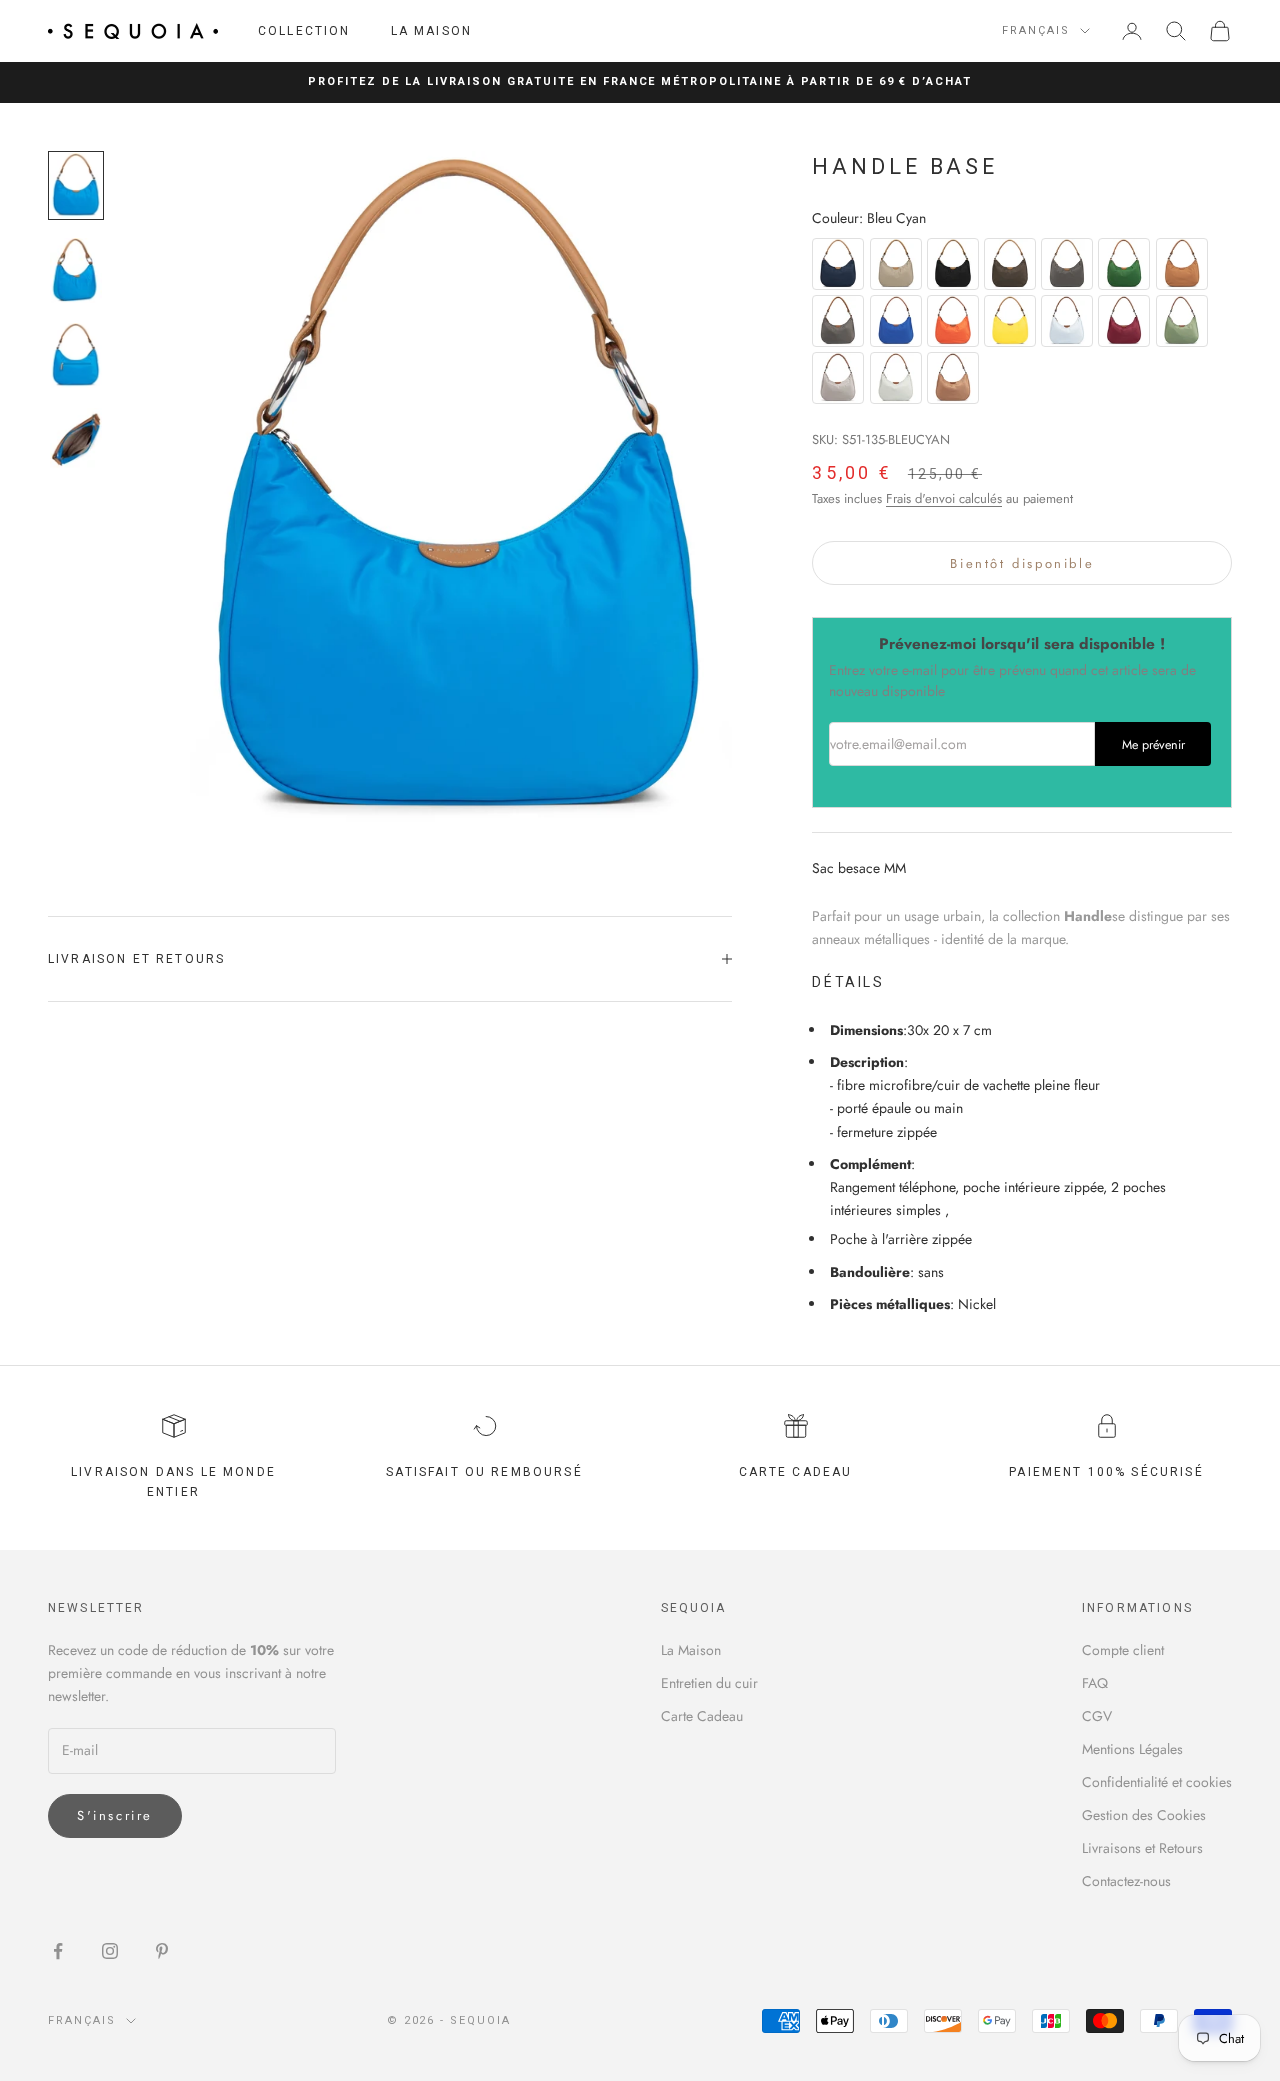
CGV (1097, 1716)
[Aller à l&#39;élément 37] (76, 185)
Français (1036, 30)
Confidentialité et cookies (1157, 1782)
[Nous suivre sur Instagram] (110, 1951)
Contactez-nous (1126, 1881)
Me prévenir (1153, 745)
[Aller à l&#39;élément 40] (76, 440)
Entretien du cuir (709, 1683)
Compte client (1123, 1650)
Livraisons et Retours (1142, 1848)
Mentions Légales (1132, 1749)
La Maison (431, 31)
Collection (304, 31)
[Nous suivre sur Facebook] (58, 1951)
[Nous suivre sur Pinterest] (162, 1951)
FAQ (1095, 1683)
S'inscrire (115, 1815)
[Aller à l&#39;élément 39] (76, 355)
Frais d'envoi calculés (944, 498)
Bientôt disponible (1022, 563)
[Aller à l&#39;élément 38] (76, 270)
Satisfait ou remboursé (484, 1472)
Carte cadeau (796, 1472)
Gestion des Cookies (1144, 1815)
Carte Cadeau (702, 1716)
